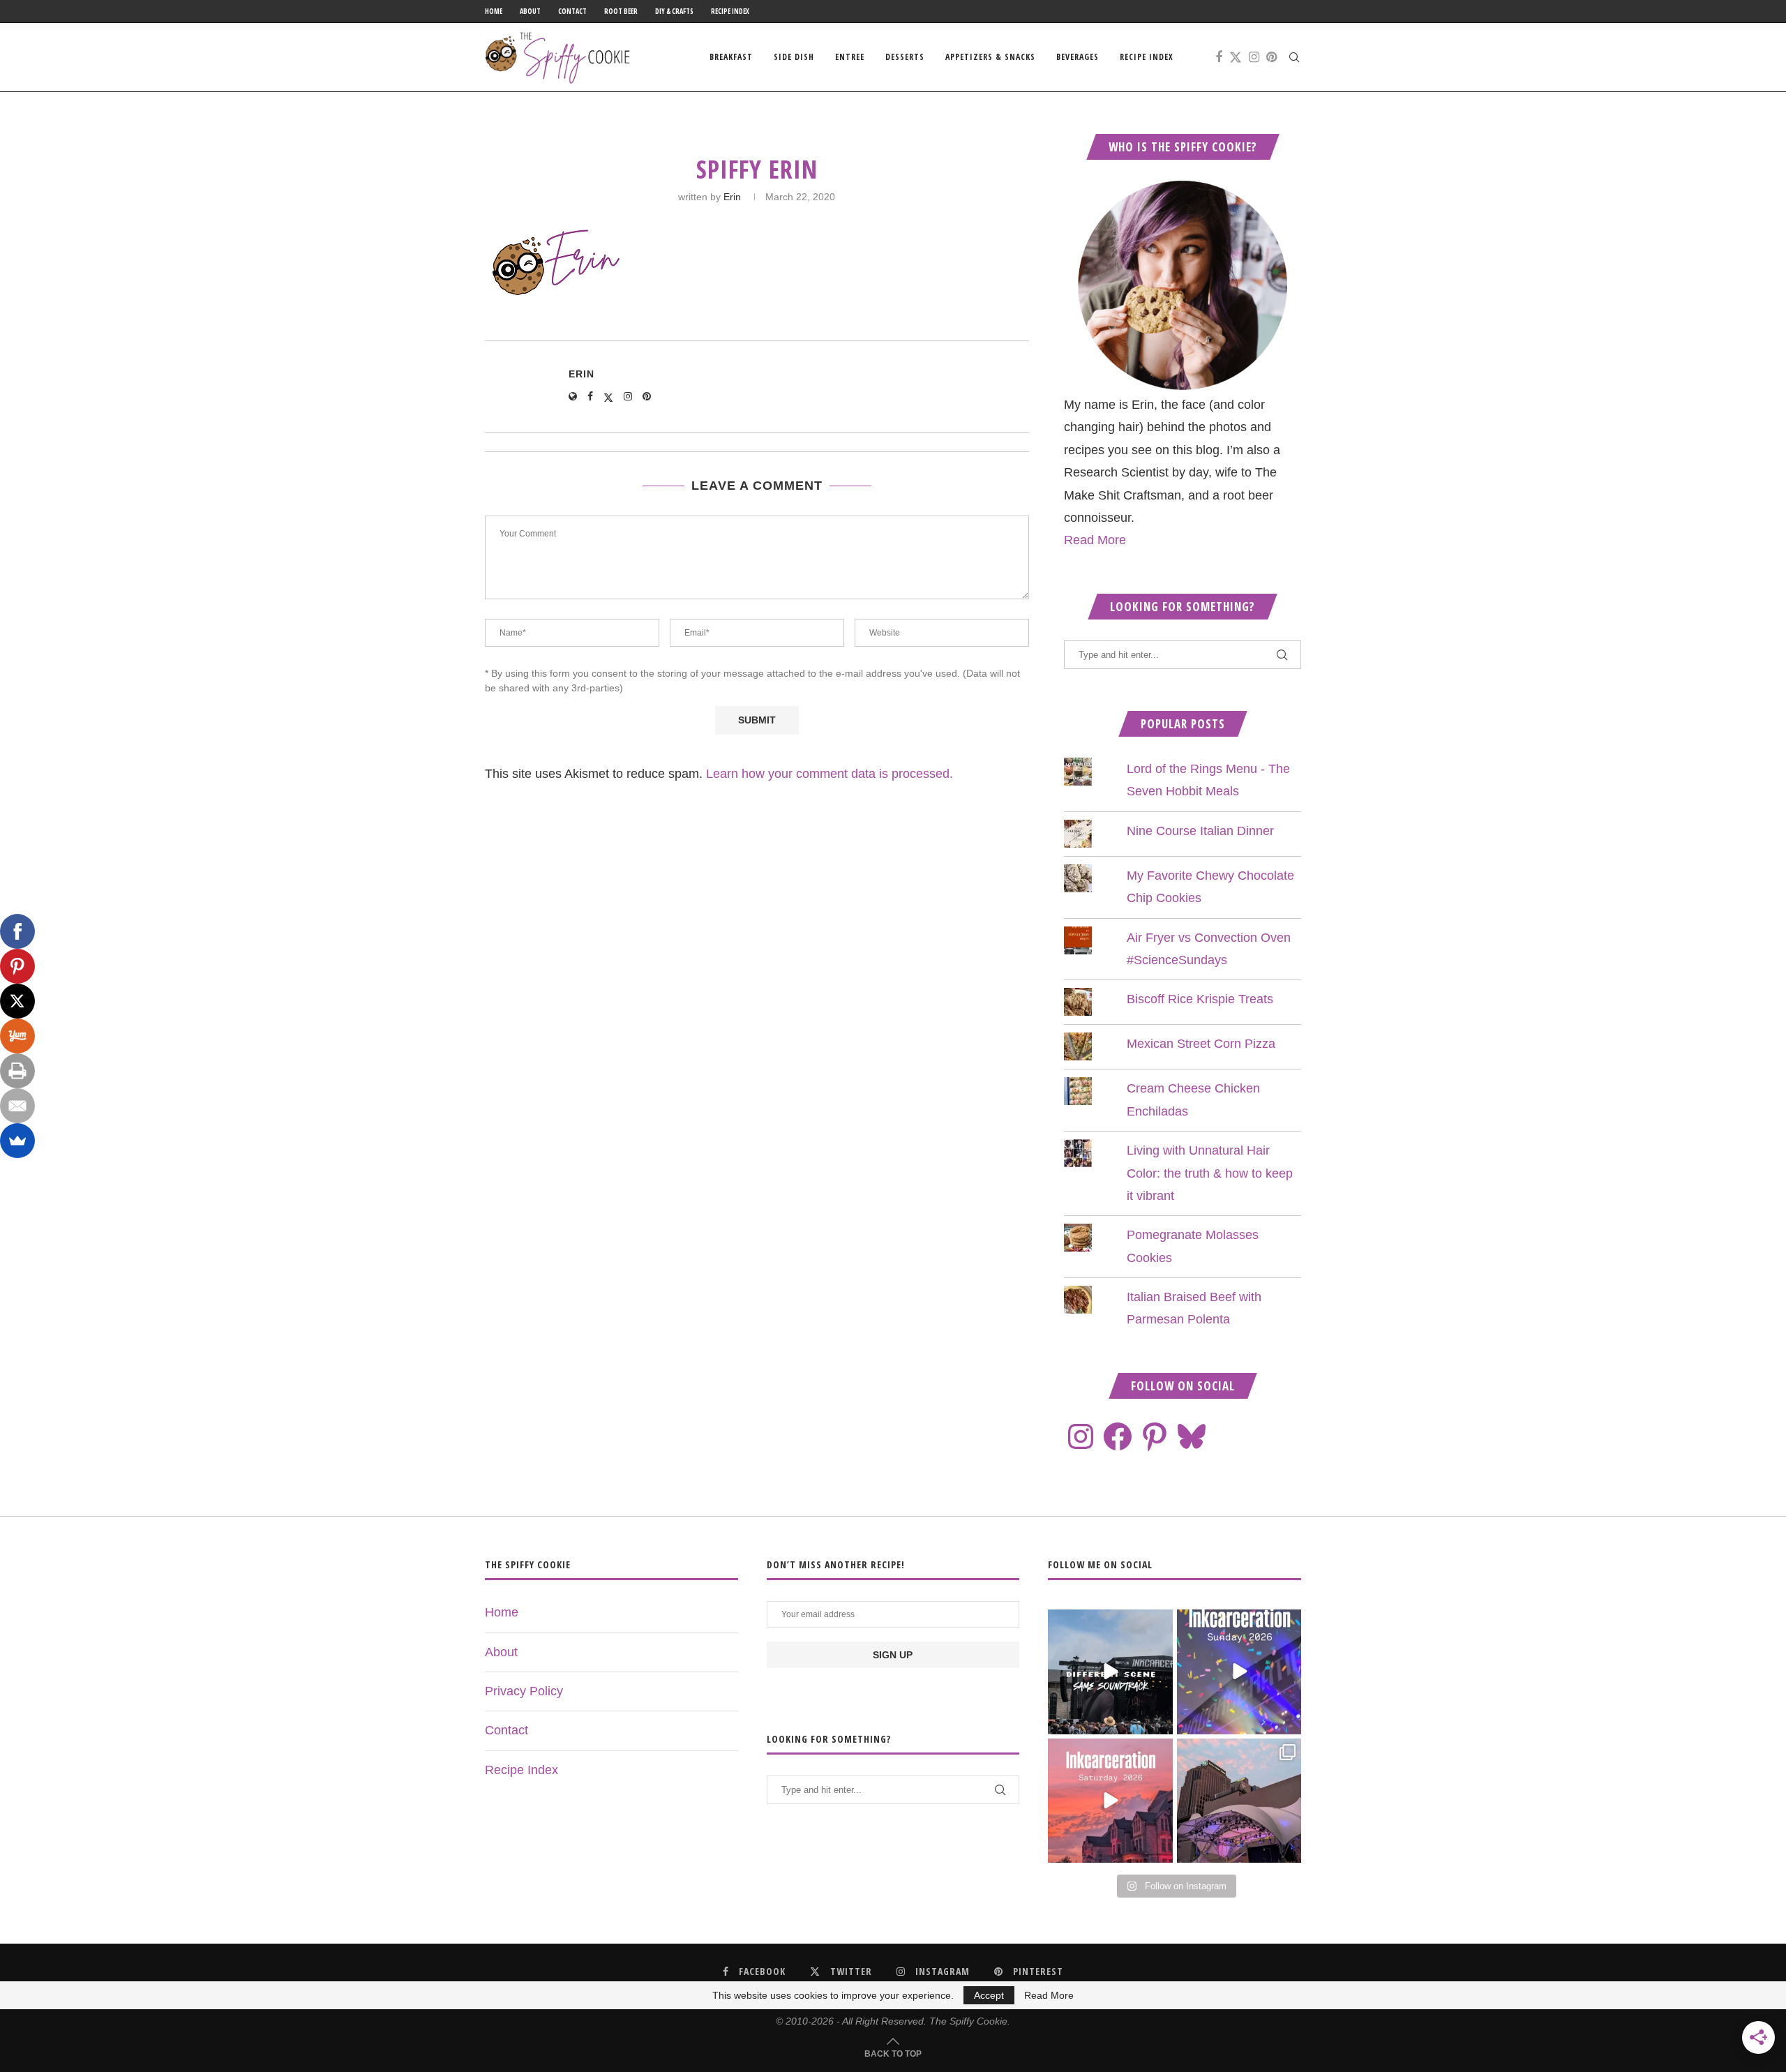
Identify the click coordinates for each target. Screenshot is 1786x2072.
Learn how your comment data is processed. (830, 774)
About (530, 11)
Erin (732, 197)
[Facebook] (1219, 57)
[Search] (1294, 57)
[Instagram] (1254, 57)
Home (494, 11)
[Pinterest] (1271, 57)
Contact (572, 11)
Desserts (905, 57)
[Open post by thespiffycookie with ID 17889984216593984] (1239, 1801)
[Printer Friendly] (17, 1071)
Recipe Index (730, 11)
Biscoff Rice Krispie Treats (1200, 999)
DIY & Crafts (674, 11)
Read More (1095, 540)
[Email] (17, 1106)
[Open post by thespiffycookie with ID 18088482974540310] (1110, 1672)
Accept (989, 1995)
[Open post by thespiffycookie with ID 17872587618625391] (1239, 1672)
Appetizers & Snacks (990, 57)
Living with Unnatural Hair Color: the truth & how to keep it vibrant (1210, 1173)
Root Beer (621, 11)
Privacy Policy (524, 1691)
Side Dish (794, 57)
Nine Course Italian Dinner (1200, 831)
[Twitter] (1236, 57)
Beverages (1078, 57)
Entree (850, 57)
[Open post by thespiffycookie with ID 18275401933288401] (1110, 1801)
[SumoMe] (17, 1141)
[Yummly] (17, 1036)
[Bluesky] (1192, 1436)
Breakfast (731, 57)
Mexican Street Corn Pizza (1201, 1044)
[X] (17, 1001)
